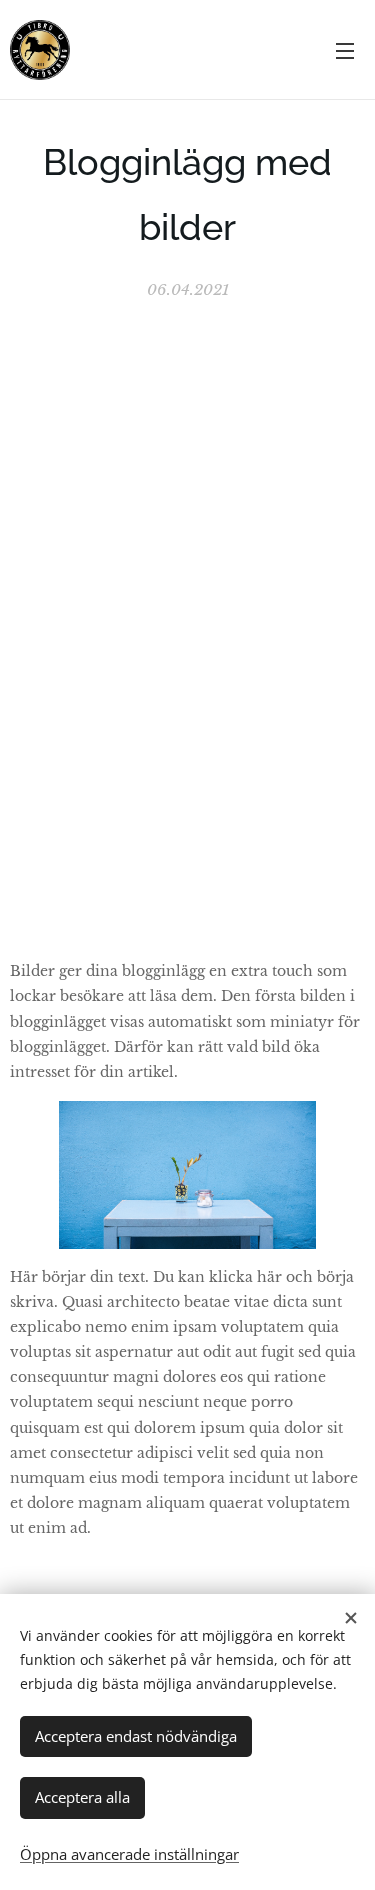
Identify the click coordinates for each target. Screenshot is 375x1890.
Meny (345, 50)
